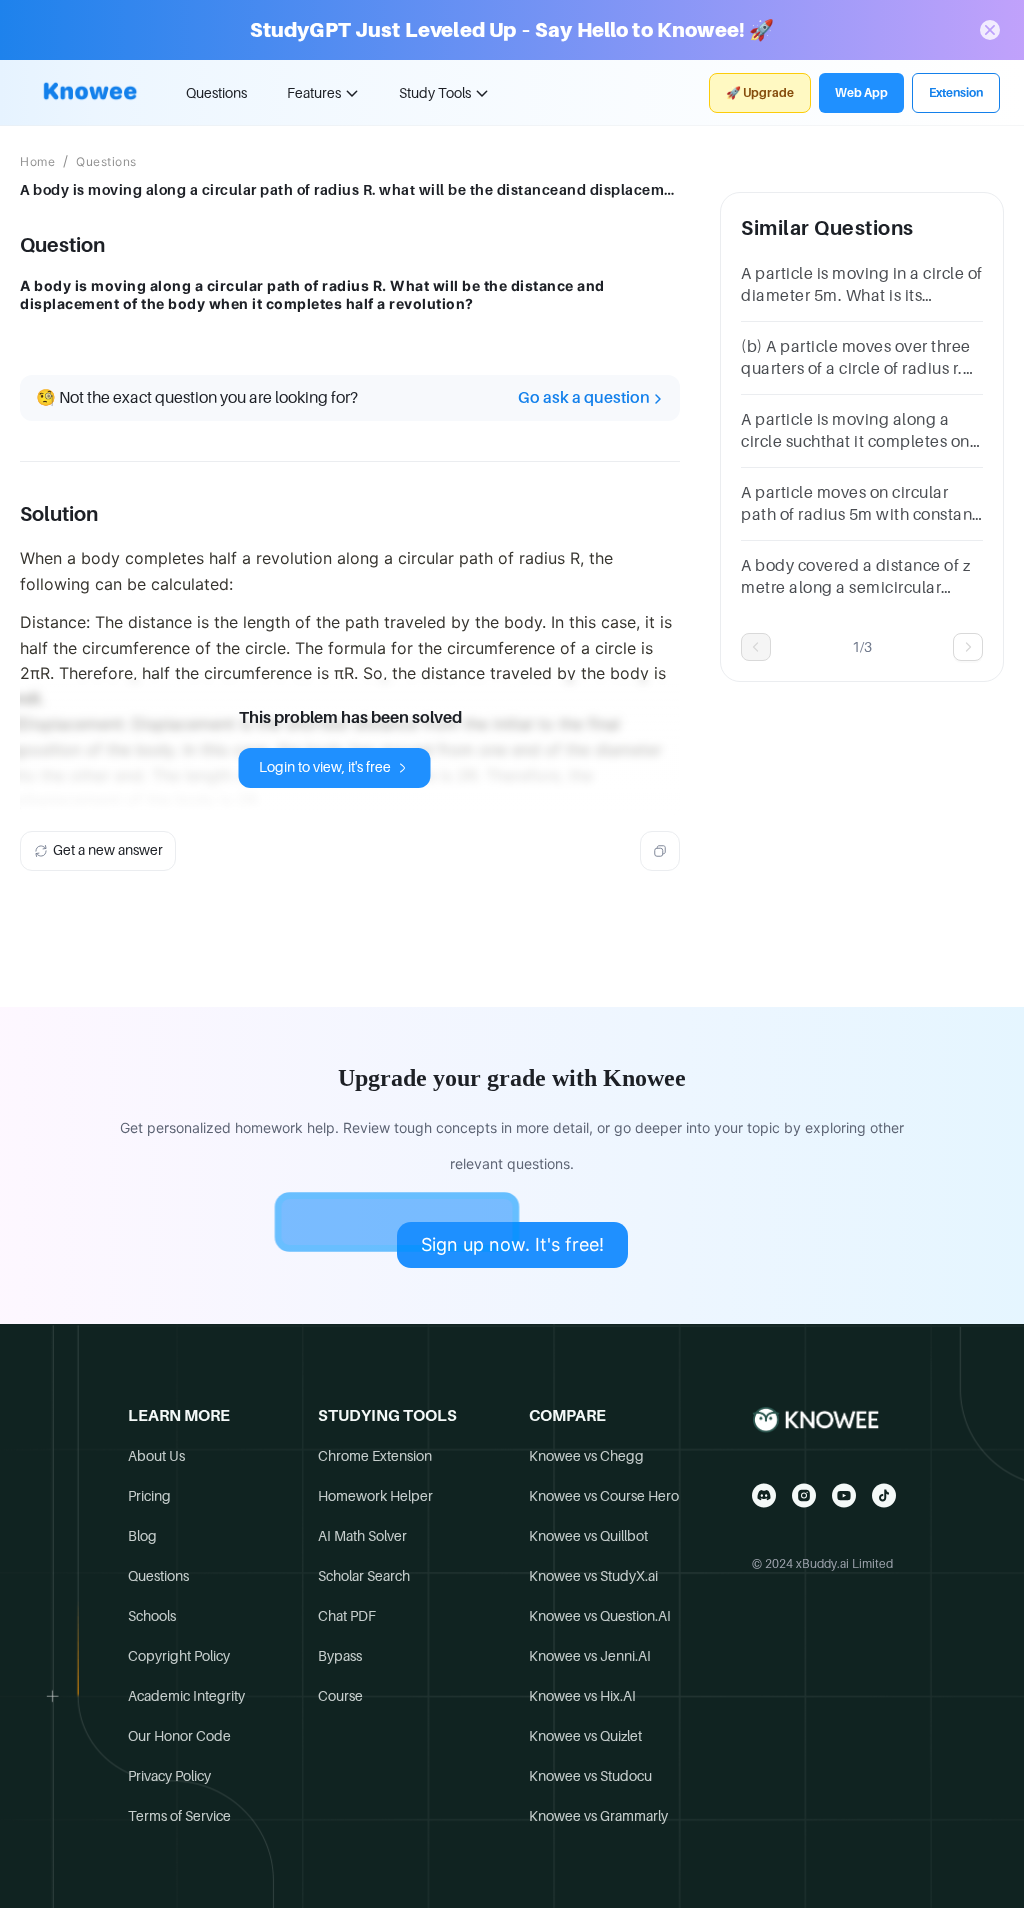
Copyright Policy (179, 1656)
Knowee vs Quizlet (585, 1736)
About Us (156, 1456)
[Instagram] (804, 1495)
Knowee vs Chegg (586, 1456)
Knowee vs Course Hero (604, 1496)
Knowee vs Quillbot (588, 1536)
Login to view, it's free (325, 767)
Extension (956, 93)
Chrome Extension (375, 1456)
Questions (216, 93)
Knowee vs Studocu (590, 1776)
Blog (142, 1536)
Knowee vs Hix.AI (582, 1696)
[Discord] (764, 1495)
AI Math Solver (362, 1536)
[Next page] (968, 647)
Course (340, 1696)
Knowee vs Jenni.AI (590, 1656)
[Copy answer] (660, 851)
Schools (152, 1616)
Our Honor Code (179, 1736)
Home (37, 162)
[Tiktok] (884, 1495)
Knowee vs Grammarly (598, 1816)
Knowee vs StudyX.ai (593, 1576)
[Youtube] (844, 1495)
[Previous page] (756, 647)
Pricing (149, 1496)
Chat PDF (347, 1616)
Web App (861, 93)
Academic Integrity (186, 1696)
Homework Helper (375, 1496)
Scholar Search (364, 1576)
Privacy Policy (169, 1776)
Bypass (340, 1656)
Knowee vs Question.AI (600, 1616)
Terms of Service (179, 1816)
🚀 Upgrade (760, 93)
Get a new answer (108, 850)
